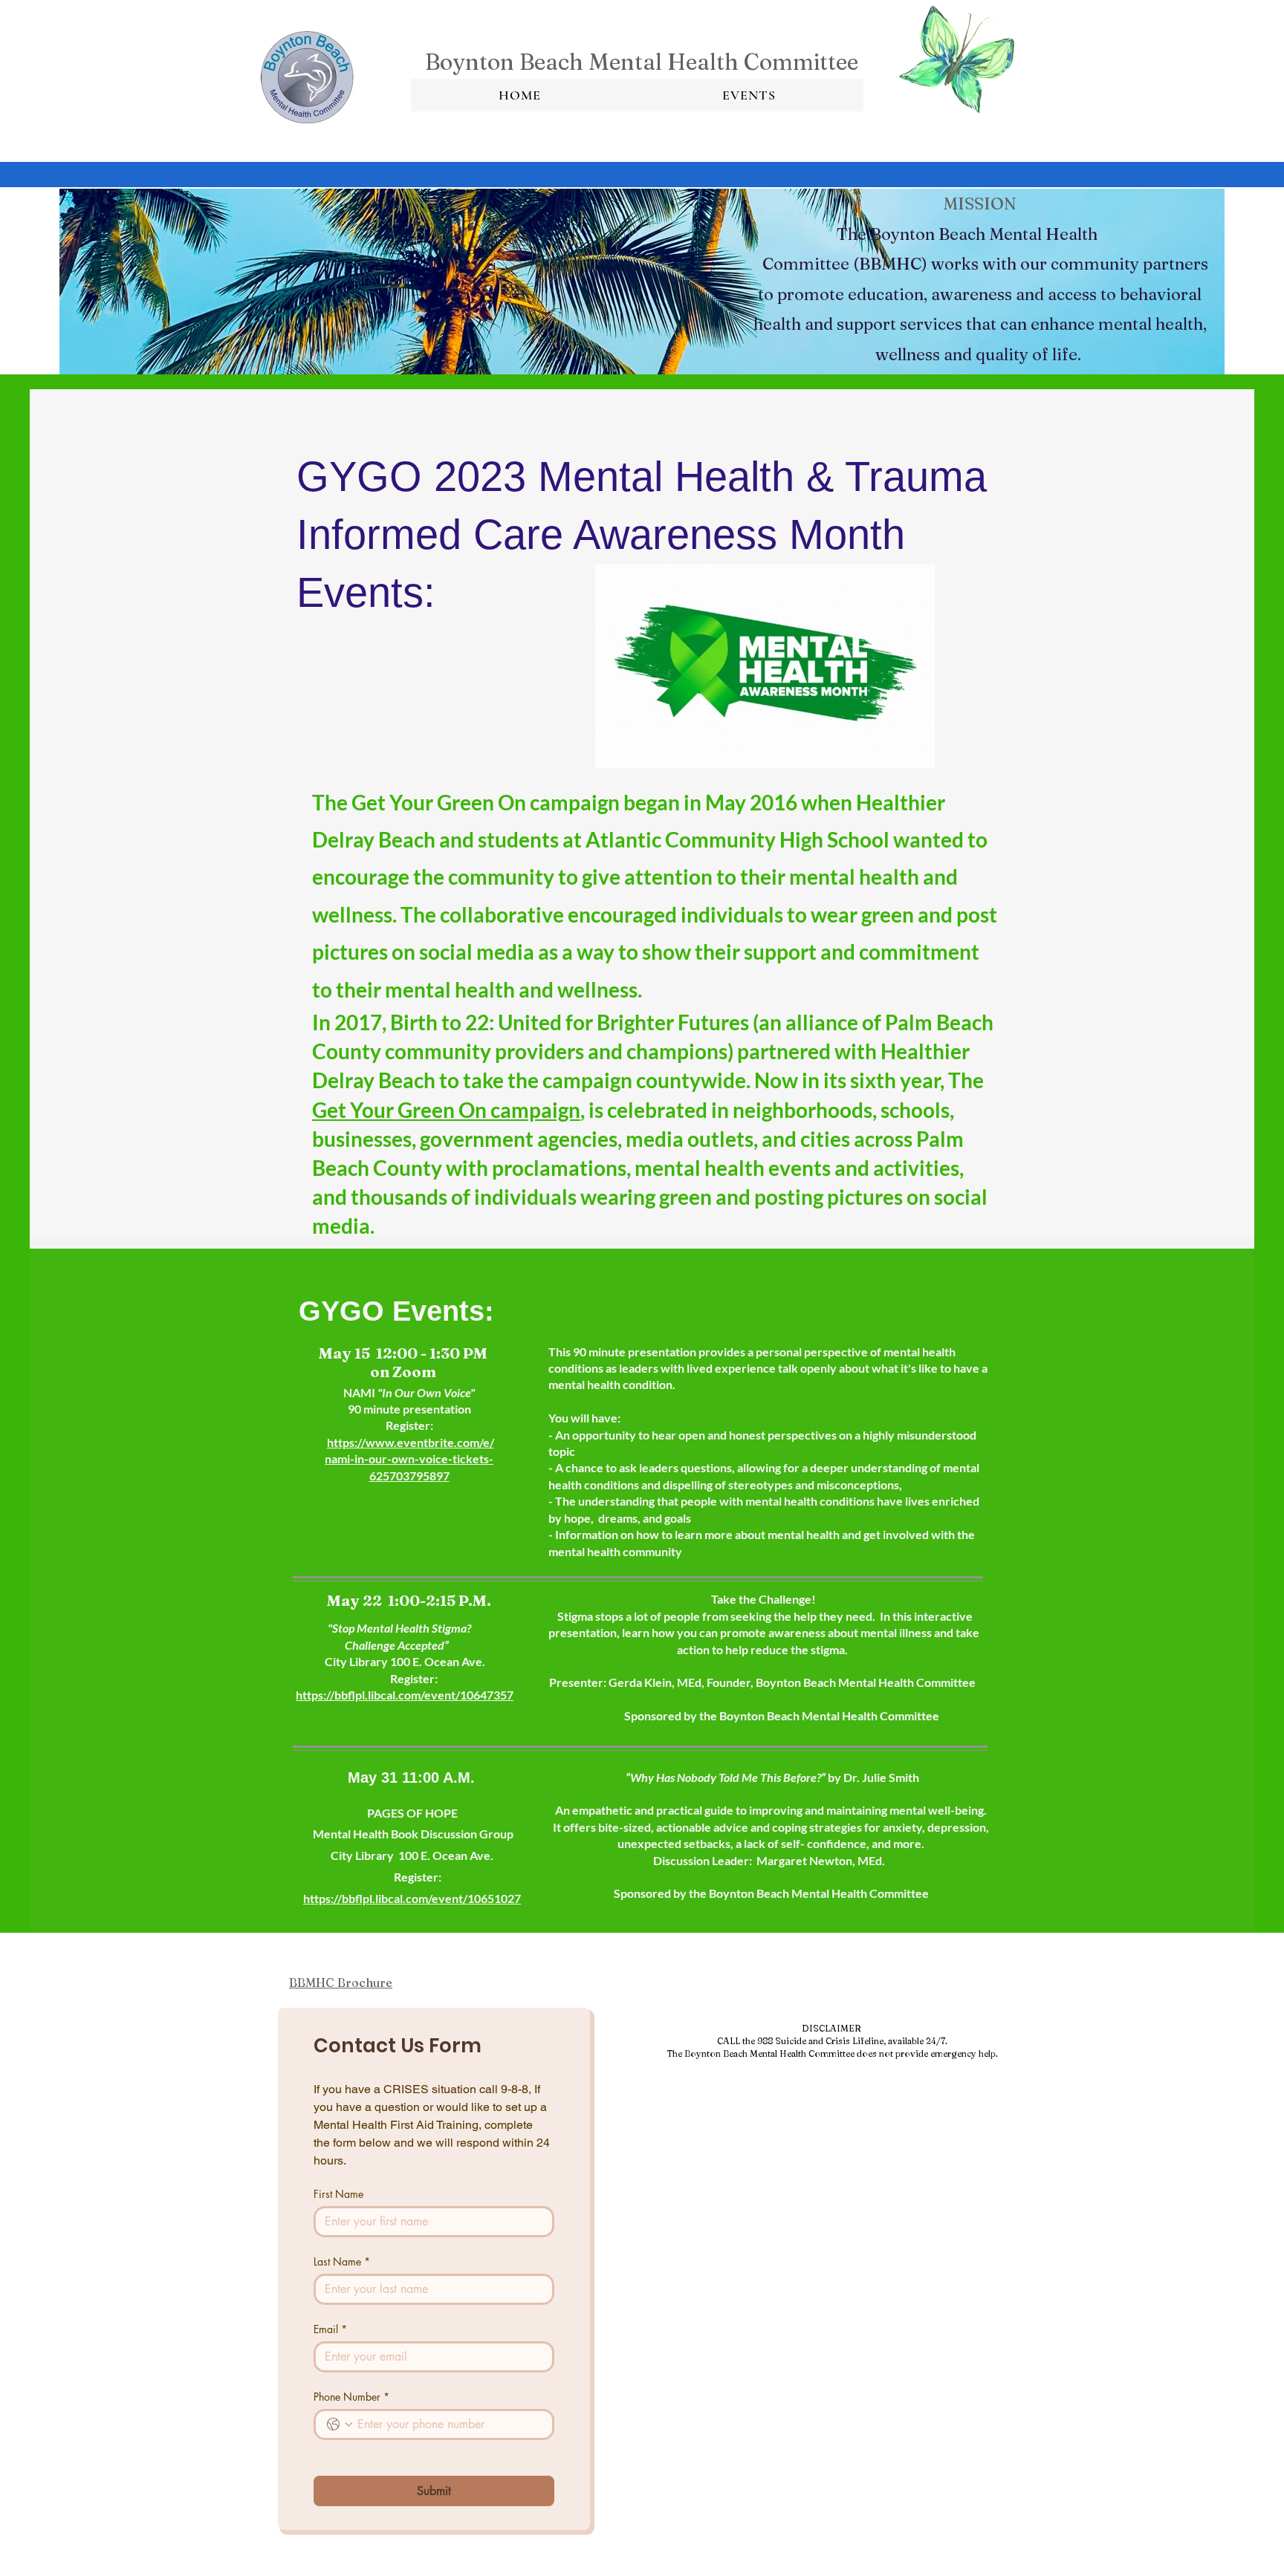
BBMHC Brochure (341, 1983)
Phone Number (351, 2397)
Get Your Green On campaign (446, 1110)
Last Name (342, 2261)
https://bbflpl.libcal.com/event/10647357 (405, 1695)
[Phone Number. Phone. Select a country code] (340, 2424)
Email (330, 2329)
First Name (338, 2194)
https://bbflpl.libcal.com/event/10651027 (412, 1898)
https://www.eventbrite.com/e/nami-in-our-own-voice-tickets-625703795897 (409, 1459)
